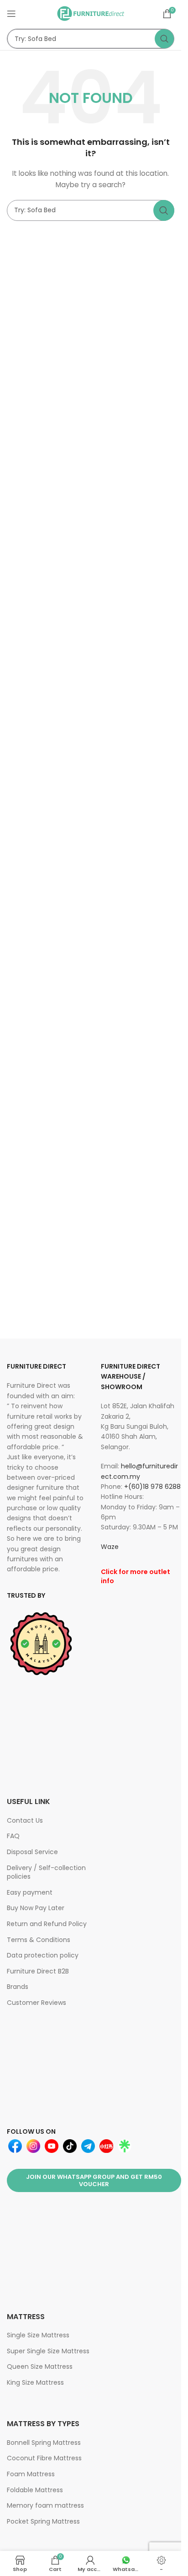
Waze (110, 1547)
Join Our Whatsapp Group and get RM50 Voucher (94, 2180)
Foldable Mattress (35, 2490)
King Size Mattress (35, 2382)
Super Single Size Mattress (48, 2351)
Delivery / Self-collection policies (46, 1872)
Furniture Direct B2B (38, 1971)
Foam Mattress (31, 2474)
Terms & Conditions (39, 1940)
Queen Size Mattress (40, 2366)
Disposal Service (32, 1852)
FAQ (13, 1836)
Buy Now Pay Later (36, 1908)
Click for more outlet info (136, 1576)
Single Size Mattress (38, 2335)
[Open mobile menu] (11, 14)
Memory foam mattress (45, 2505)
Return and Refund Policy (47, 1924)
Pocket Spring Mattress (43, 2521)
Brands (18, 1987)
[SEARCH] (164, 39)
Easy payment (30, 1892)
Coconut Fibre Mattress (44, 2458)
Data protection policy (43, 1955)
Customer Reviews (37, 2003)
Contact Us (25, 1820)
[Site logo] (91, 13)
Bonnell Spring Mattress (44, 2443)
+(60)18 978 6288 (152, 1487)
